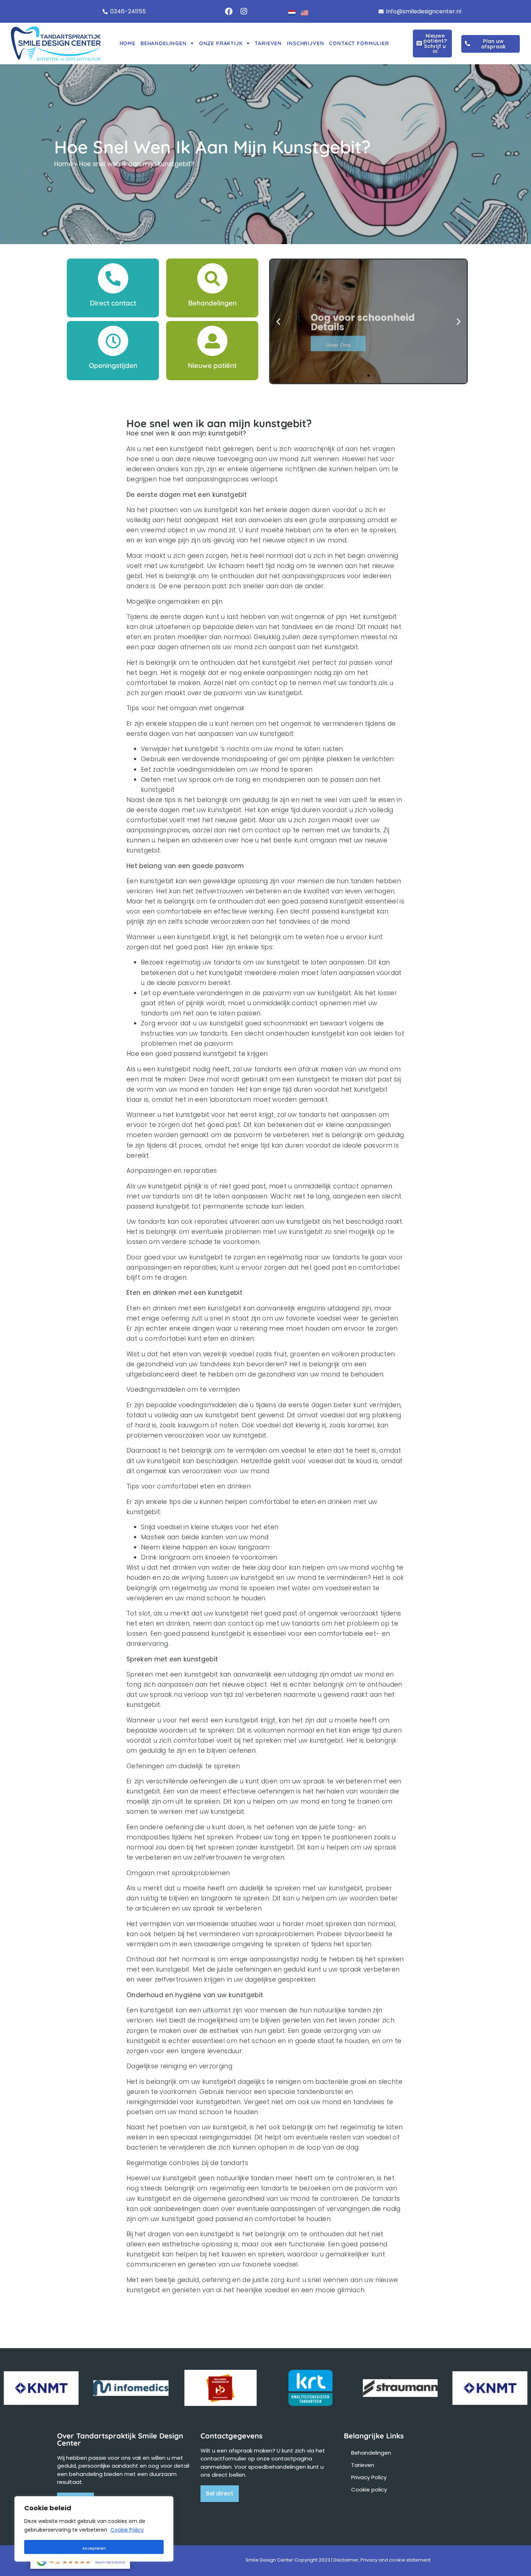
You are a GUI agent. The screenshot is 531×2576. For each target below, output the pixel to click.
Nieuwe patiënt (212, 365)
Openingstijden (113, 365)
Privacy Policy (369, 2477)
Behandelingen (164, 43)
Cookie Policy (127, 2530)
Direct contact (113, 303)
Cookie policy (369, 2490)
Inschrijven (305, 43)
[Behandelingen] (212, 278)
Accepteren (94, 2548)
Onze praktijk (221, 43)
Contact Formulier (359, 43)
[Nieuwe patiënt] (212, 341)
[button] (278, 321)
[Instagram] (244, 12)
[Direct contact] (113, 278)
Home (128, 43)
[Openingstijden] (113, 341)
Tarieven (268, 43)
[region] (94, 2529)
